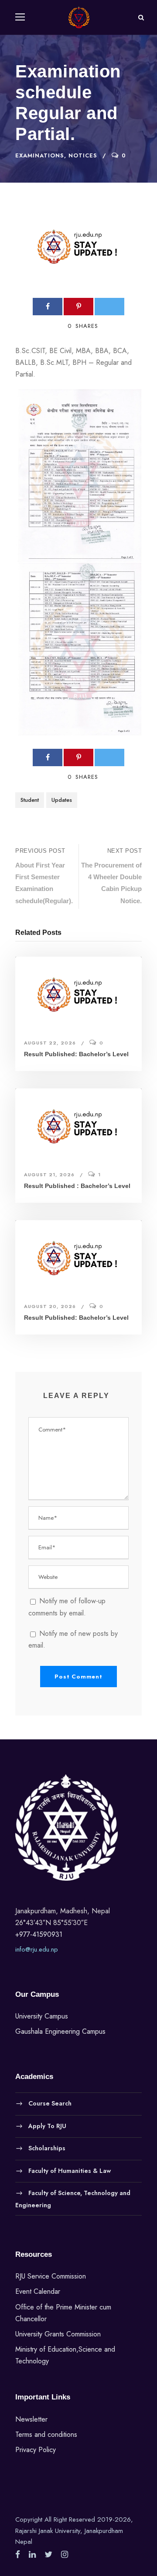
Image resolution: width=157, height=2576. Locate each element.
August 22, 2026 (50, 1043)
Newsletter (31, 2419)
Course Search (50, 2103)
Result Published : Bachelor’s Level (77, 1186)
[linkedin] (32, 2555)
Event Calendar (38, 2291)
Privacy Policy (36, 2450)
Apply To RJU (47, 2126)
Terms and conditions (46, 2434)
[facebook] (18, 2555)
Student (30, 800)
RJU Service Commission (51, 2276)
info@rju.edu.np (37, 1949)
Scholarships (47, 2148)
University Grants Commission (58, 2334)
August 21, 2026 (49, 1175)
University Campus (42, 2016)
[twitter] (48, 2555)
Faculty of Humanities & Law (70, 2170)
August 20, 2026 (50, 1306)
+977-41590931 (39, 1934)
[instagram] (65, 2555)
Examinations (40, 155)
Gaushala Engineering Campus (60, 2031)
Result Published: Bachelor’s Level (76, 1054)
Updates (62, 800)
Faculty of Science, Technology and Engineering (73, 2199)
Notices (83, 155)
